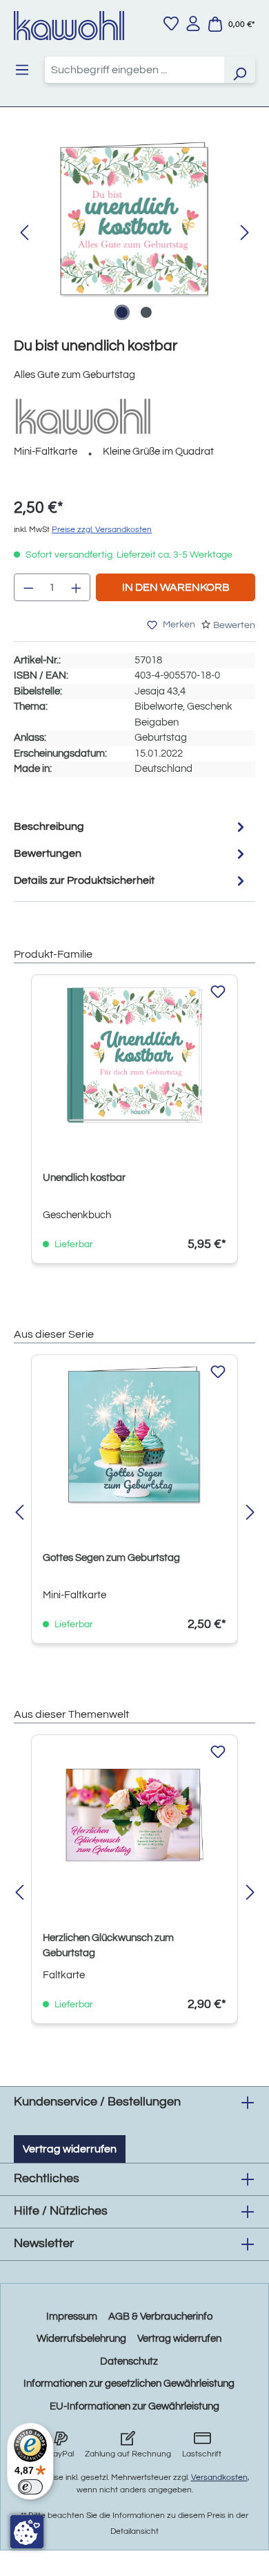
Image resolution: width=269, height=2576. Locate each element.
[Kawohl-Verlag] (83, 416)
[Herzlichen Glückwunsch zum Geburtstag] (134, 1815)
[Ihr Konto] (193, 23)
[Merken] (218, 992)
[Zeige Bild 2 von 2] (146, 312)
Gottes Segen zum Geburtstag (111, 1558)
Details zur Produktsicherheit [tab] (84, 880)
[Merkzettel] (171, 23)
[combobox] (134, 70)
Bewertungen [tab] (48, 853)
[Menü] (22, 70)
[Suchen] (239, 70)
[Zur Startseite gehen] (69, 26)
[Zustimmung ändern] (27, 2532)
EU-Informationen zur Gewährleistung (134, 2406)
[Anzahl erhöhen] (77, 587)
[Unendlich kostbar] (134, 1055)
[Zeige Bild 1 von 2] (122, 312)
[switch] (30, 2487)
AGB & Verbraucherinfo (160, 2317)
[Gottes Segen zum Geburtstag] (134, 1435)
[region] (134, 233)
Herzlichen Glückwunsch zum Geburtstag (108, 1945)
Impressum (72, 2317)
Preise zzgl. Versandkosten (102, 530)
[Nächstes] (245, 233)
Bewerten (234, 625)
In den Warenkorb (176, 587)
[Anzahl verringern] (28, 587)
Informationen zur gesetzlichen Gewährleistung (129, 2384)
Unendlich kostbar (84, 1178)
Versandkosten (219, 2478)
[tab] (131, 827)
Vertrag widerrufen (70, 2149)
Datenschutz (129, 2361)
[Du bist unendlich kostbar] (134, 219)
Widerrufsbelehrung (81, 2339)
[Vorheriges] (24, 233)
